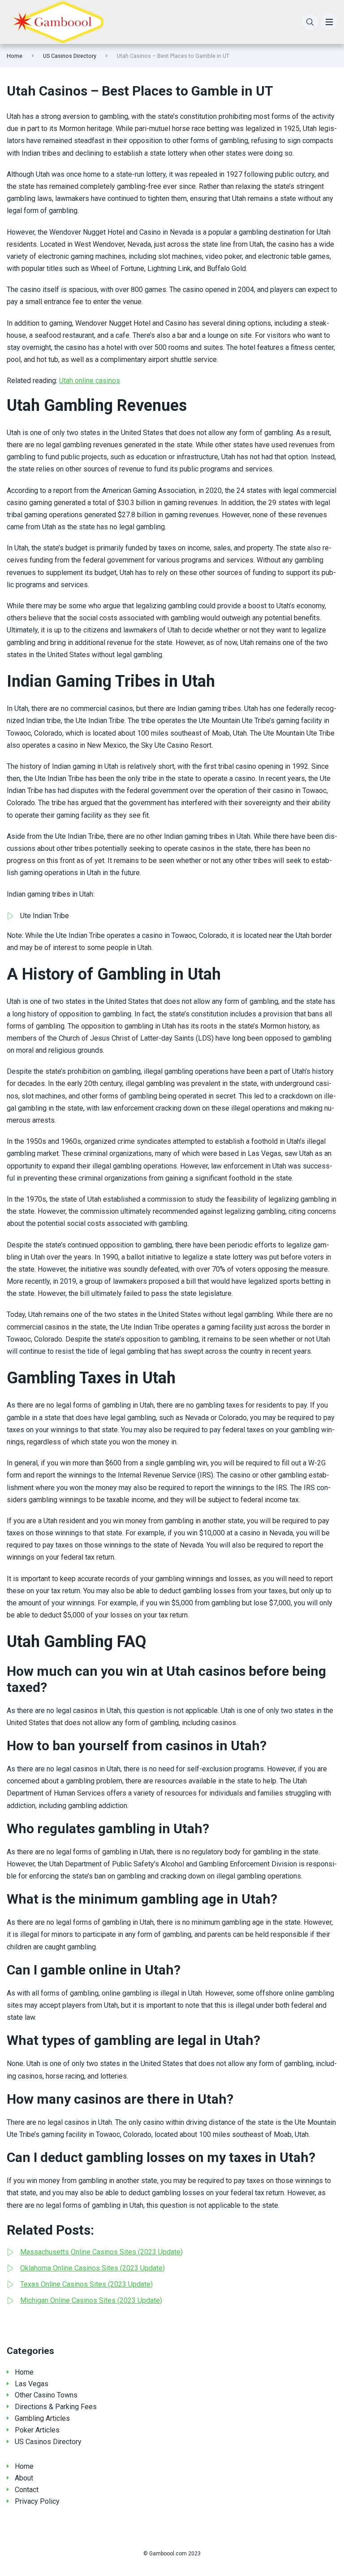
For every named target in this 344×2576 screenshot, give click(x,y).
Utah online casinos (90, 381)
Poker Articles (37, 2430)
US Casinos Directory (70, 56)
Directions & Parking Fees (56, 2407)
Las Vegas (32, 2384)
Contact (27, 2490)
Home (15, 56)
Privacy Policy (37, 2501)
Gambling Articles (42, 2418)
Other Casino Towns (46, 2395)
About (24, 2478)
